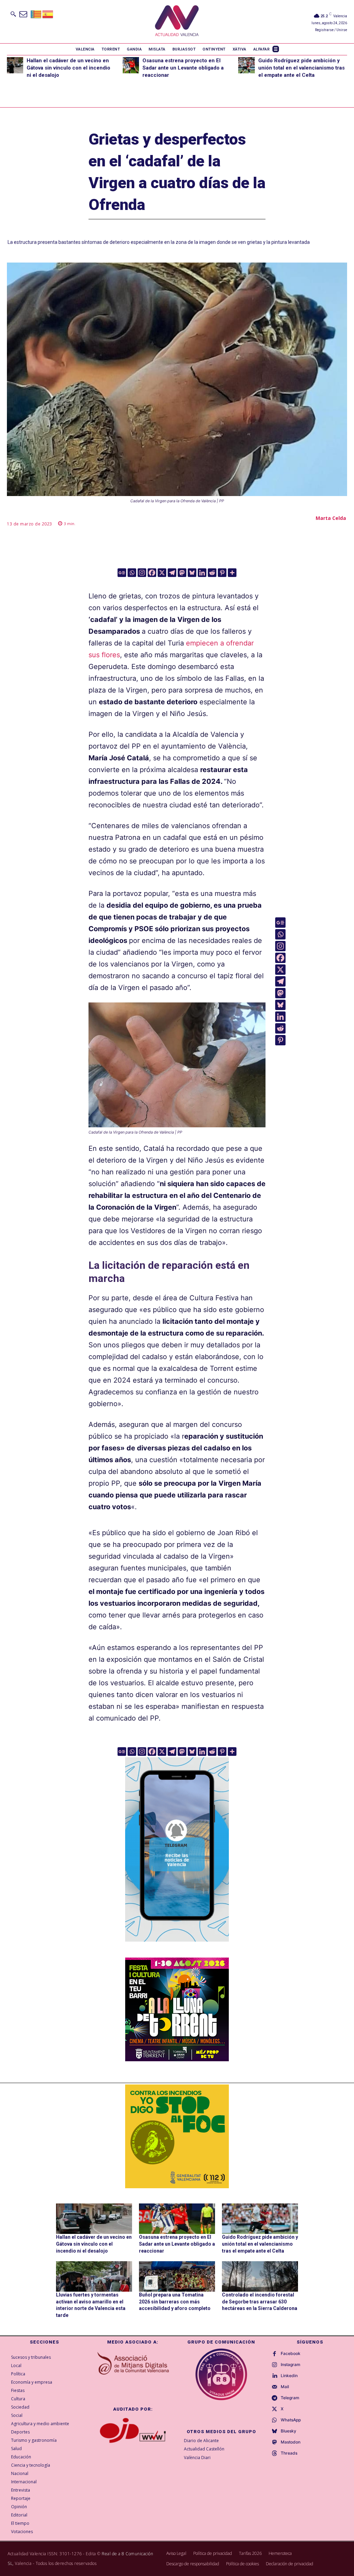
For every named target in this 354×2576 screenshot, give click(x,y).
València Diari (197, 2458)
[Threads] (274, 2454)
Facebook (291, 2354)
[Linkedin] (202, 573)
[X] (162, 573)
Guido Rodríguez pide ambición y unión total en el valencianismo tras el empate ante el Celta (301, 68)
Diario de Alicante (201, 2441)
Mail (285, 2387)
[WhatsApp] (274, 2420)
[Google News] (122, 573)
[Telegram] (172, 573)
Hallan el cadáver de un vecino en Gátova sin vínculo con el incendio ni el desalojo (68, 68)
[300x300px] (177, 2059)
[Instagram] (142, 573)
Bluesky (288, 2431)
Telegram (290, 2398)
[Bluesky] (192, 573)
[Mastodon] (182, 573)
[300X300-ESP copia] (177, 2136)
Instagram (291, 2365)
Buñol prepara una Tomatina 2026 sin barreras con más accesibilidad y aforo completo (175, 2302)
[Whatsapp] (132, 573)
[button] (13, 14)
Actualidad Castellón (204, 2449)
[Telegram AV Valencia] (177, 1946)
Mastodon (291, 2442)
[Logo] (177, 22)
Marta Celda (331, 518)
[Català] (36, 14)
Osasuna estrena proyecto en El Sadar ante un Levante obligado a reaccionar (183, 68)
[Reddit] (212, 573)
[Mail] (274, 2387)
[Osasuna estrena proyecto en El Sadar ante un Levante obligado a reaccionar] (131, 65)
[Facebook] (152, 573)
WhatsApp (291, 2420)
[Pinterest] (222, 573)
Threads (289, 2453)
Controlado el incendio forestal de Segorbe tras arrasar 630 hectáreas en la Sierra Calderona (260, 2302)
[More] (232, 573)
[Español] (48, 14)
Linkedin (289, 2376)
